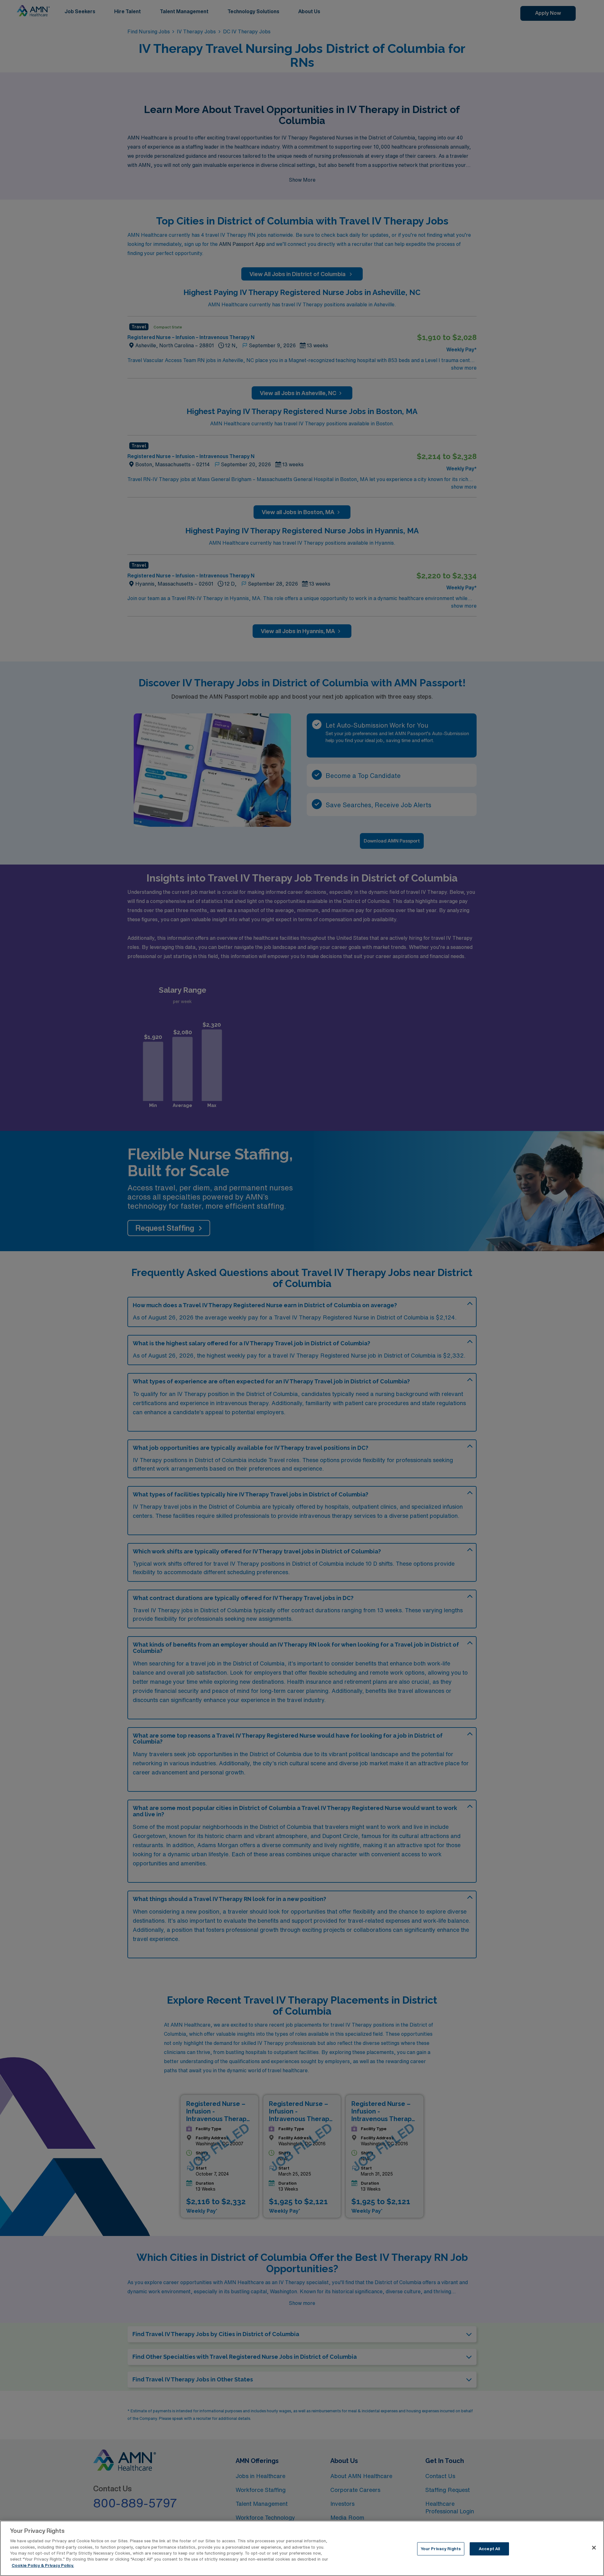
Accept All (489, 2549)
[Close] (594, 2548)
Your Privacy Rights (441, 2549)
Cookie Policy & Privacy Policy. (43, 2565)
